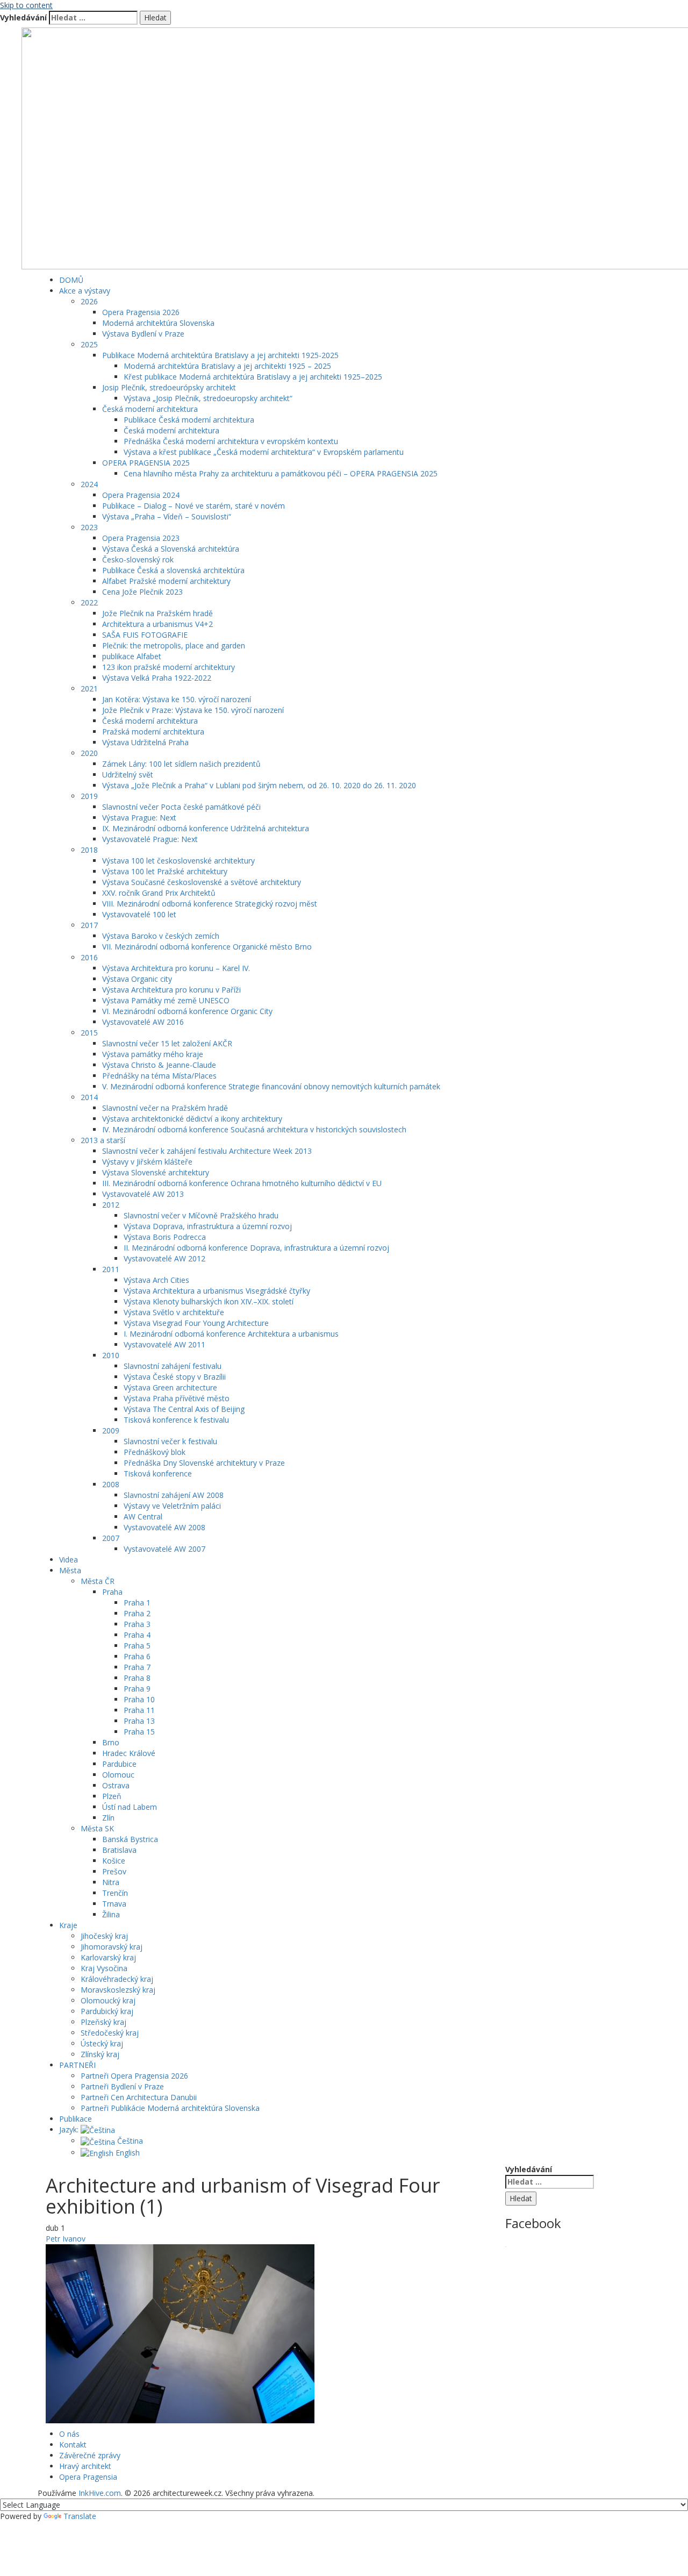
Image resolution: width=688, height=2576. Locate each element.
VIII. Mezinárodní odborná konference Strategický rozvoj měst (210, 904)
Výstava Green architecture (170, 1387)
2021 (89, 688)
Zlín (108, 1818)
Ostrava (116, 1785)
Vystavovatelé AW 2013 (143, 1194)
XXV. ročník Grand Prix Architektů (159, 893)
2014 (89, 1097)
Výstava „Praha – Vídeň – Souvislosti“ (167, 516)
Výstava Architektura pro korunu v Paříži (171, 990)
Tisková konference (158, 1473)
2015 (89, 1033)
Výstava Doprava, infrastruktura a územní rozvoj (208, 1226)
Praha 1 (137, 1603)
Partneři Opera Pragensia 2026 (134, 2076)
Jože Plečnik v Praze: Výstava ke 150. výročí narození (193, 710)
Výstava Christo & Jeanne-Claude (159, 1065)
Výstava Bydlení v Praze (143, 334)
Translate (80, 2516)
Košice (114, 1861)
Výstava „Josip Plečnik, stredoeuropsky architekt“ (208, 398)
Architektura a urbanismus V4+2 (157, 624)
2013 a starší (103, 1140)
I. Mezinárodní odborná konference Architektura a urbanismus (231, 1334)
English (127, 2153)
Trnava (114, 1904)
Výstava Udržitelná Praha (145, 742)
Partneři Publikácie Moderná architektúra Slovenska (170, 2108)
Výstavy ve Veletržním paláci (172, 1506)
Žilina (111, 1914)
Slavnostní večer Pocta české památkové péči (181, 807)
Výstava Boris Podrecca (165, 1237)
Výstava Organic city (137, 979)
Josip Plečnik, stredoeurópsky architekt (169, 387)
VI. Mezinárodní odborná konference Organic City (187, 1011)
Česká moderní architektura (150, 409)
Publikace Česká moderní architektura (189, 420)
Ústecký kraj (102, 2043)
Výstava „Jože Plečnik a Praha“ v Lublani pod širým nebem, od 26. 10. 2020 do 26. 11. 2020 (259, 785)
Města (70, 1570)
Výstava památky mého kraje (153, 1054)
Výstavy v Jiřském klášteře (147, 1162)
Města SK (97, 1828)
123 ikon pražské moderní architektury (169, 667)
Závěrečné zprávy (90, 2455)
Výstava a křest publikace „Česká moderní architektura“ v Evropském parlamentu (264, 452)
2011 (111, 1269)
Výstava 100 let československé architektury (178, 861)
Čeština (129, 2141)
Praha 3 (137, 1624)
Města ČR (98, 1581)
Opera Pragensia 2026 (141, 312)
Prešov (114, 1871)
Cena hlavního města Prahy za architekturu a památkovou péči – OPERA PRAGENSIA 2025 (281, 473)
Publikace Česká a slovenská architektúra (173, 570)
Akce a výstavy (85, 291)
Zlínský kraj (100, 2054)
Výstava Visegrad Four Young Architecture (196, 1323)
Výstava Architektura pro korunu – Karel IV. (176, 968)
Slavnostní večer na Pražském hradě (165, 1108)
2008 (111, 1484)
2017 (89, 925)
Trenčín (115, 1893)
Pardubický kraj (107, 2011)
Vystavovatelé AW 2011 (164, 1344)
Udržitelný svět (128, 775)
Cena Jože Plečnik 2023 (142, 592)
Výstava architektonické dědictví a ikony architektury (192, 1119)
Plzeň (112, 1796)
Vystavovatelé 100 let (139, 914)
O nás (69, 2434)
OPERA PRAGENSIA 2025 (146, 463)
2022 (89, 602)
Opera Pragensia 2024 (141, 495)
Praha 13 (139, 1721)
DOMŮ (71, 280)
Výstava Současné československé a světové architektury (202, 882)
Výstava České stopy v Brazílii (175, 1377)
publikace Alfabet (132, 656)
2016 (89, 957)
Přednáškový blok (155, 1452)
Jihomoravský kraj (112, 1947)
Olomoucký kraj (108, 2000)
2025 (89, 344)
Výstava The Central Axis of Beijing (184, 1409)
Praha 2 (137, 1613)
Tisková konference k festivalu (176, 1420)
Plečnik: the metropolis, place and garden (174, 645)
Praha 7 (137, 1667)
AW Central (143, 1517)
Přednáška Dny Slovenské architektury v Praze (204, 1463)
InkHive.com (100, 2493)
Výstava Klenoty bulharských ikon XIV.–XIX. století (209, 1301)
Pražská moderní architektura (153, 732)
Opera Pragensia (88, 2477)
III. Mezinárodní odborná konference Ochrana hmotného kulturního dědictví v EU (242, 1183)
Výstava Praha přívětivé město (177, 1398)
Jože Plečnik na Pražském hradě (157, 613)
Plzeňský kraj (103, 2022)
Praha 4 (137, 1635)
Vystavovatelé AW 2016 (143, 1022)
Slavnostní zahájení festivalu (173, 1366)
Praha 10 (139, 1699)
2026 (89, 301)
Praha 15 (139, 1732)
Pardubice (119, 1764)
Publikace (76, 2119)
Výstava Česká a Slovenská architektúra (171, 549)
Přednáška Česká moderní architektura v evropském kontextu (231, 441)
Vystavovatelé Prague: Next (150, 839)
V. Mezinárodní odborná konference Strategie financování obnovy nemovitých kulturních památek (271, 1086)
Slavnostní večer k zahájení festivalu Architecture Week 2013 (207, 1151)
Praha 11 (139, 1710)
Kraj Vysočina (104, 1968)
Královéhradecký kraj (117, 1979)
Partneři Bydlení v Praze (122, 2086)
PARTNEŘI (77, 2065)
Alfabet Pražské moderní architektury (166, 581)
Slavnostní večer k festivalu (170, 1441)
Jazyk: (70, 2129)
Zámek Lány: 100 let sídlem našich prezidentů (181, 764)
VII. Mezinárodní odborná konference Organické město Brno (207, 947)
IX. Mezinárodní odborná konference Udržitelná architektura (206, 828)
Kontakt (73, 2445)
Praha (112, 1592)
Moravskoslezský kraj (118, 1990)
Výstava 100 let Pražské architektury (165, 871)
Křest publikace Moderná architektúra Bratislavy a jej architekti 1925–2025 (253, 377)
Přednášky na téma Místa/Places (159, 1076)
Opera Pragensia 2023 (141, 538)
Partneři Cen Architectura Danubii (139, 2097)
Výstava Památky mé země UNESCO (166, 1000)
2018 (89, 850)
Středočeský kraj (110, 2033)
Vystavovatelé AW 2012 (164, 1258)
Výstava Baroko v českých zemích (161, 936)
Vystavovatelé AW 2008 (164, 1527)
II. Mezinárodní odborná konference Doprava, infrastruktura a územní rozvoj (256, 1248)
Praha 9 (137, 1689)
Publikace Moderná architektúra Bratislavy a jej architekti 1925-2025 (220, 355)
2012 (111, 1205)
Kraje (68, 1925)
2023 (89, 527)
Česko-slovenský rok (138, 559)
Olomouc (118, 1775)
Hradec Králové (129, 1753)
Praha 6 (137, 1656)
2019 (89, 796)
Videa (69, 1560)
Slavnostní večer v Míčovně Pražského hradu (201, 1215)
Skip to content (26, 5)
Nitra (111, 1882)
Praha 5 (137, 1646)
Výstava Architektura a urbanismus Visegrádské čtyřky (217, 1291)
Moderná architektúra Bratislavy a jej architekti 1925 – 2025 (227, 366)
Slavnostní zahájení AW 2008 (174, 1495)
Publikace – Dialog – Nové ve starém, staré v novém (193, 506)
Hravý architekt (85, 2466)
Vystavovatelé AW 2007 (164, 1549)
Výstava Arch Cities (156, 1280)
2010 (111, 1355)
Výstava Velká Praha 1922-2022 (157, 678)
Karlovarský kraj (108, 1957)
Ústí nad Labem (130, 1807)
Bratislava (119, 1850)
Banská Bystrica (130, 1839)
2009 (111, 1430)
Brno (111, 1742)
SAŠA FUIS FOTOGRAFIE (145, 635)
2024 (89, 484)
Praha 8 (137, 1678)
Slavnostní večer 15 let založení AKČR (167, 1043)
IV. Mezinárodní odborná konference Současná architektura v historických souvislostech (254, 1129)
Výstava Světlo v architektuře (174, 1312)
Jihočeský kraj (104, 1936)
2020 (89, 753)
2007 (111, 1538)
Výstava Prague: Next (139, 818)
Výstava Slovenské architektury (156, 1172)
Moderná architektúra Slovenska (158, 323)
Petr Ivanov (66, 2239)
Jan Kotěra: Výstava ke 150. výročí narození (177, 699)
